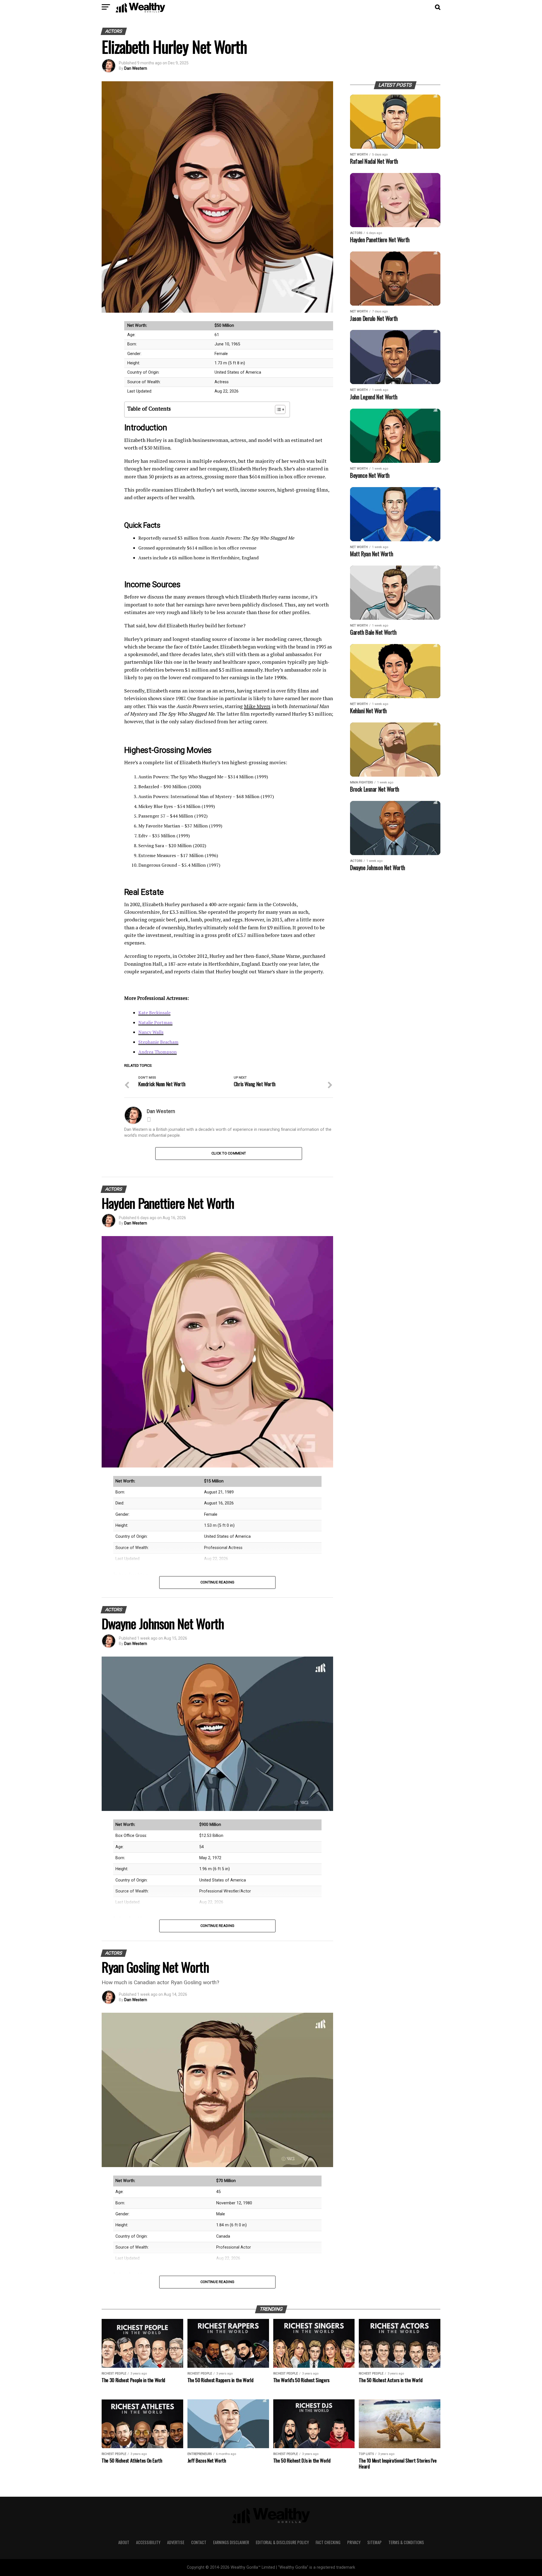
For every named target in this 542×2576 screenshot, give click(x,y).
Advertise (176, 2542)
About (124, 2542)
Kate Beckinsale (154, 1013)
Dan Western (136, 68)
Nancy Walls (151, 1032)
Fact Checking (328, 2542)
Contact (199, 2542)
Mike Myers (257, 706)
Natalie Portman (155, 1022)
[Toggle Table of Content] (277, 409)
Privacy (354, 2542)
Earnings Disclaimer (231, 2542)
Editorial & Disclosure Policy (282, 2542)
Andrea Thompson (158, 1052)
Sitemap (374, 2542)
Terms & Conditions (406, 2542)
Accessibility (148, 2542)
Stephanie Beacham (158, 1042)
